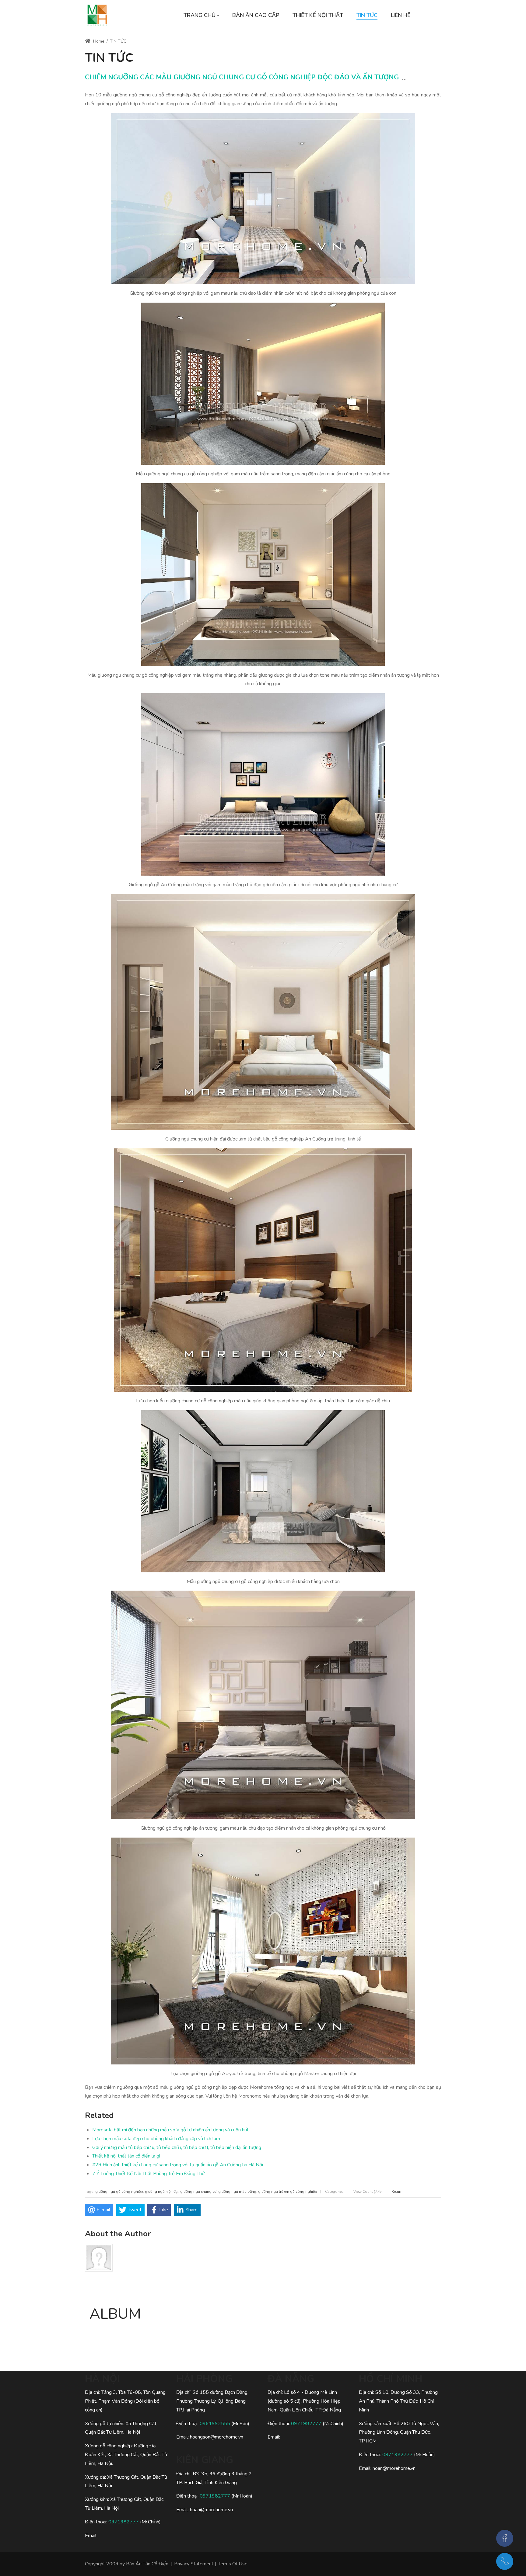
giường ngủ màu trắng (237, 2192)
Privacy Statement (194, 2564)
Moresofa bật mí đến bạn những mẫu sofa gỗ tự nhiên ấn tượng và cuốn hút (170, 2130)
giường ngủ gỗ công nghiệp (119, 2192)
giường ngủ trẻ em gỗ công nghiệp (288, 2192)
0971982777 (124, 2522)
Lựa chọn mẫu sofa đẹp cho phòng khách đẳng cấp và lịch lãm (156, 2139)
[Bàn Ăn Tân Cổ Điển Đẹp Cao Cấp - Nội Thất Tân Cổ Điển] (97, 15)
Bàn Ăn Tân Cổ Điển (147, 2564)
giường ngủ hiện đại (162, 2192)
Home (98, 41)
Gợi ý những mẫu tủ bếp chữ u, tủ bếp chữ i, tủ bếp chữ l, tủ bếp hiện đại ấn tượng (177, 2147)
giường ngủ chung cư (198, 2192)
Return (397, 2192)
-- (404, 79)
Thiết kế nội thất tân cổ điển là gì (126, 2156)
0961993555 (215, 2424)
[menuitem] (201, 15)
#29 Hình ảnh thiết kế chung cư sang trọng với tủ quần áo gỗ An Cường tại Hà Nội (178, 2165)
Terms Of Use (233, 2564)
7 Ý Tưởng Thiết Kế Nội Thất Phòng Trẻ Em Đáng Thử (148, 2174)
